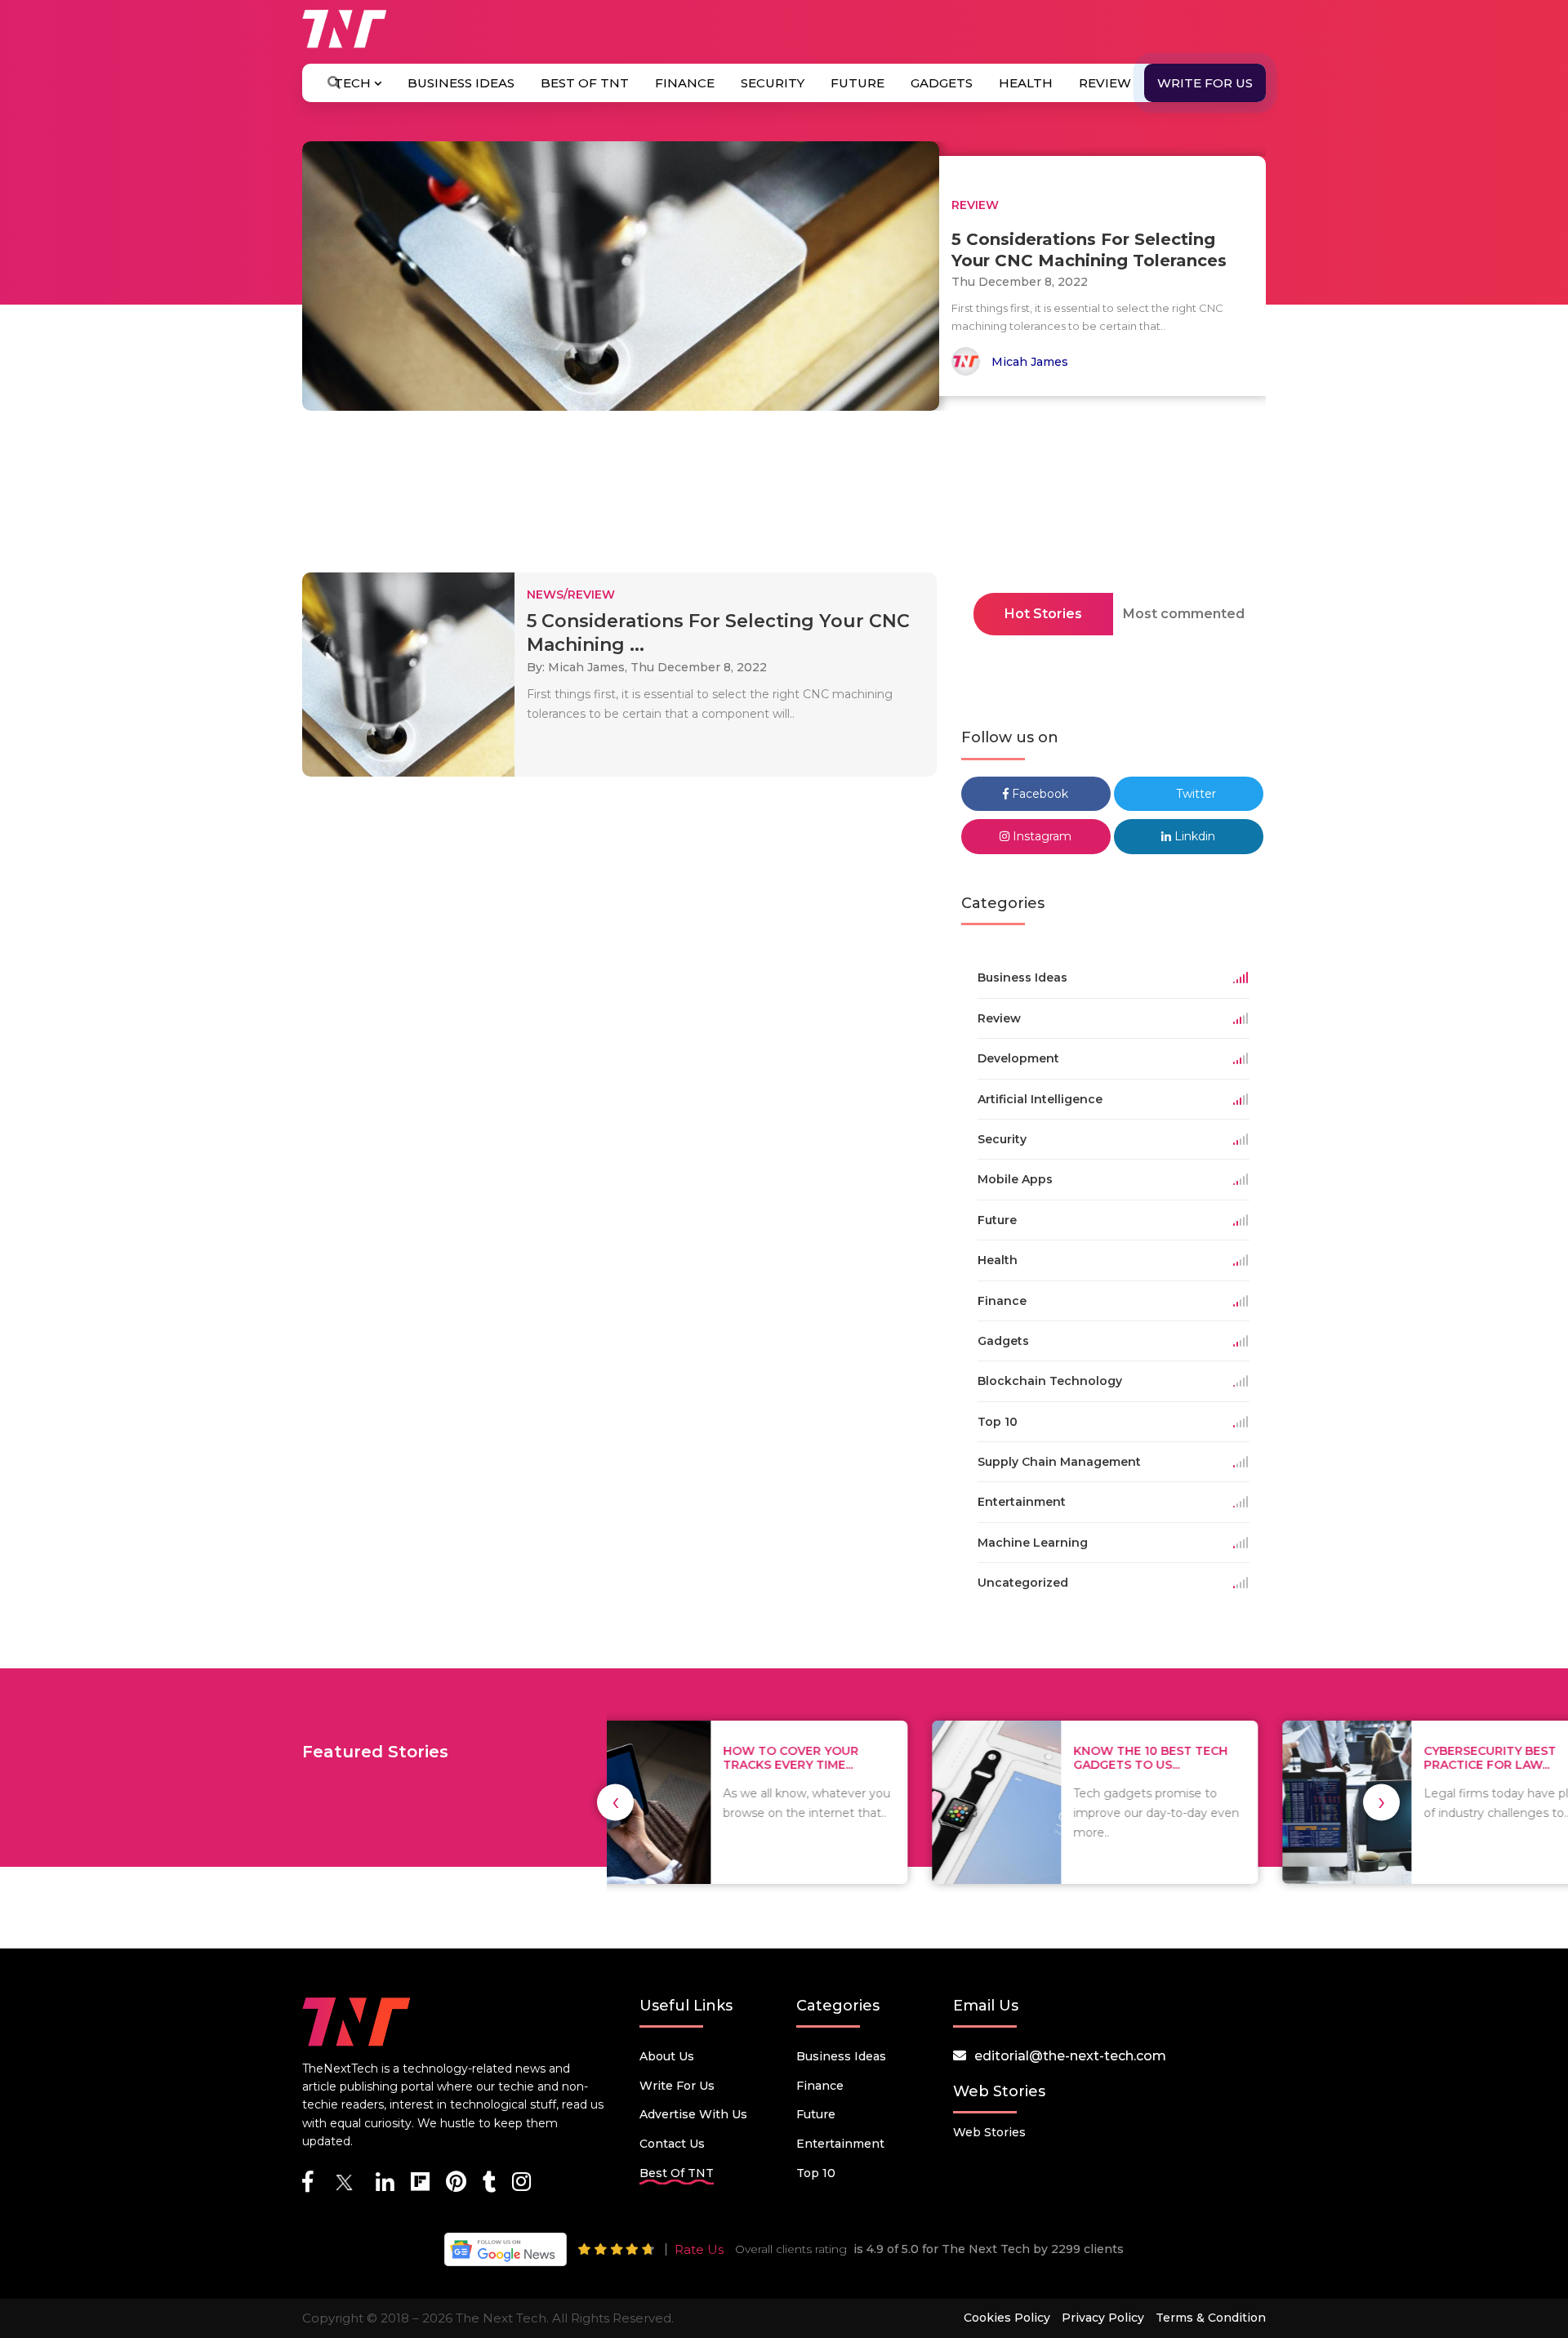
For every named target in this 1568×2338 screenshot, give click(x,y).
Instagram (1040, 836)
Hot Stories (1043, 614)
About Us (667, 2056)
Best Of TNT (585, 83)
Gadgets (942, 83)
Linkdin (1193, 836)
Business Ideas (461, 83)
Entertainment (840, 2144)
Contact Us (672, 2144)
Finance (685, 83)
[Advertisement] (784, 497)
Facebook (1038, 794)
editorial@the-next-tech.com (1070, 2056)
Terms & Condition (1211, 2318)
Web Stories (989, 2132)
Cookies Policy (1007, 2318)
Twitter (1194, 794)
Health (1026, 83)
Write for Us (1205, 83)
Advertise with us (693, 2114)
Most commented (1184, 614)
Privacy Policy (1103, 2318)
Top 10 (816, 2173)
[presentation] (615, 1802)
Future (857, 83)
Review (1105, 83)
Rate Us (699, 2249)
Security (773, 83)
